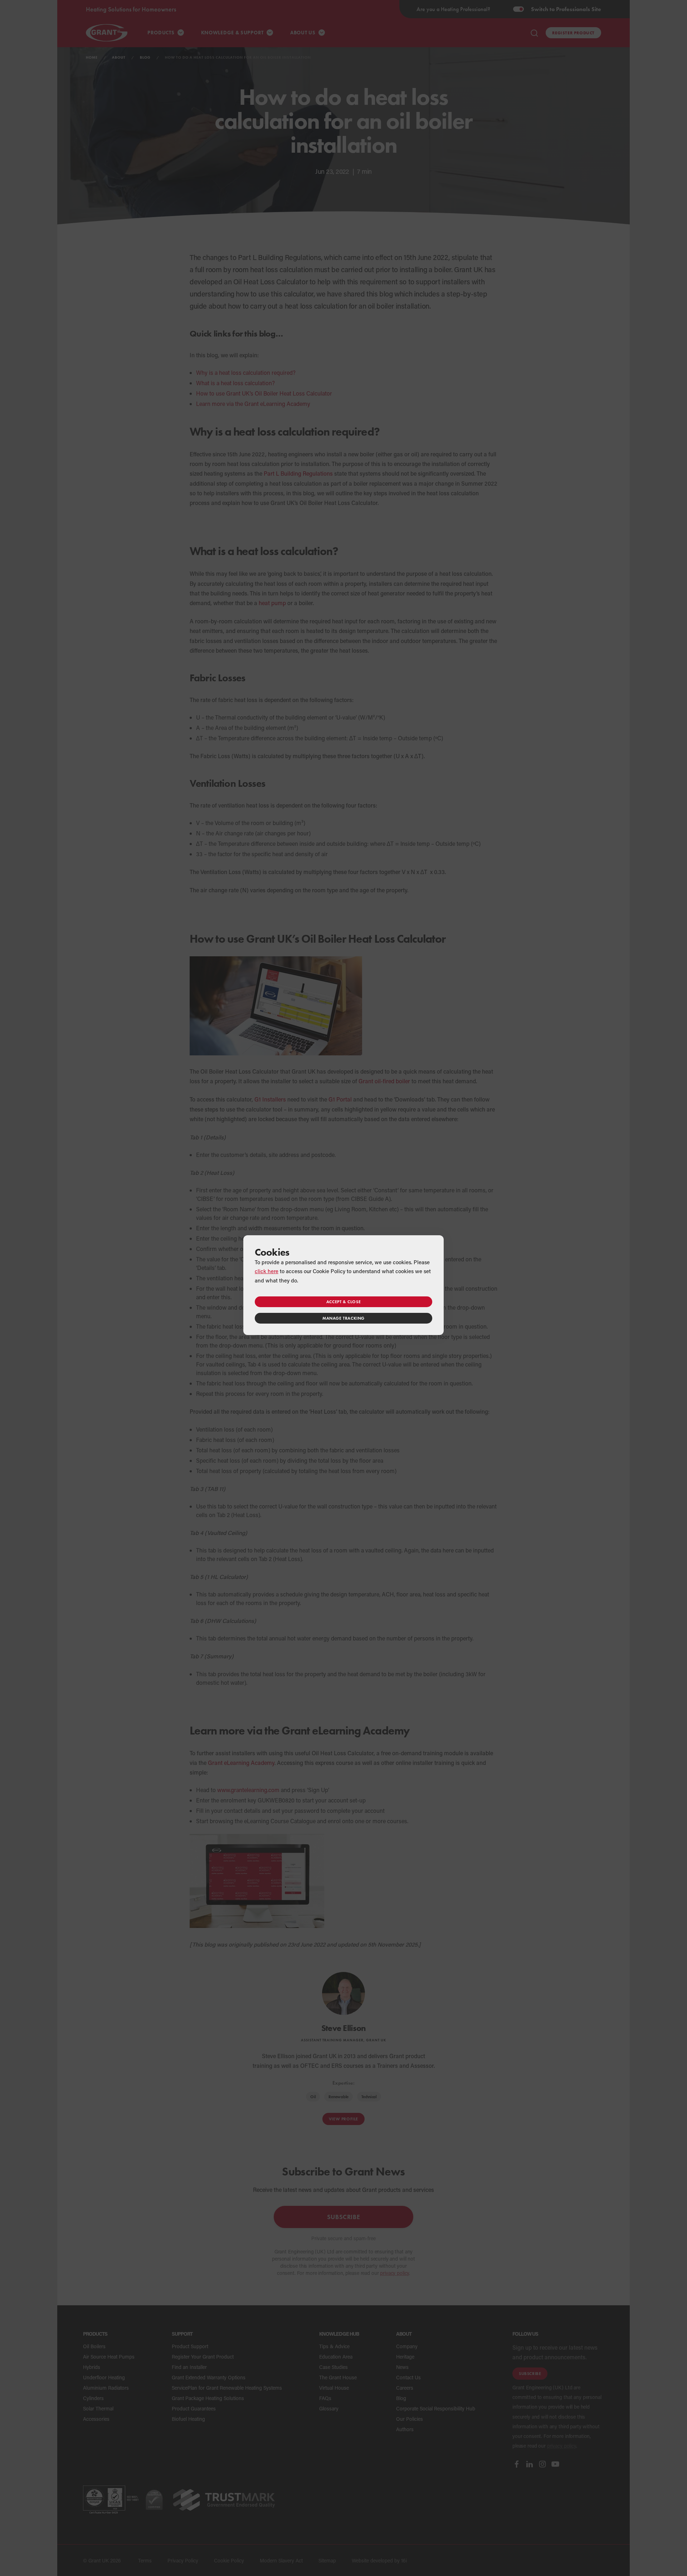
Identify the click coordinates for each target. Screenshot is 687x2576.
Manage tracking (343, 1318)
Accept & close (343, 1302)
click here (267, 1271)
